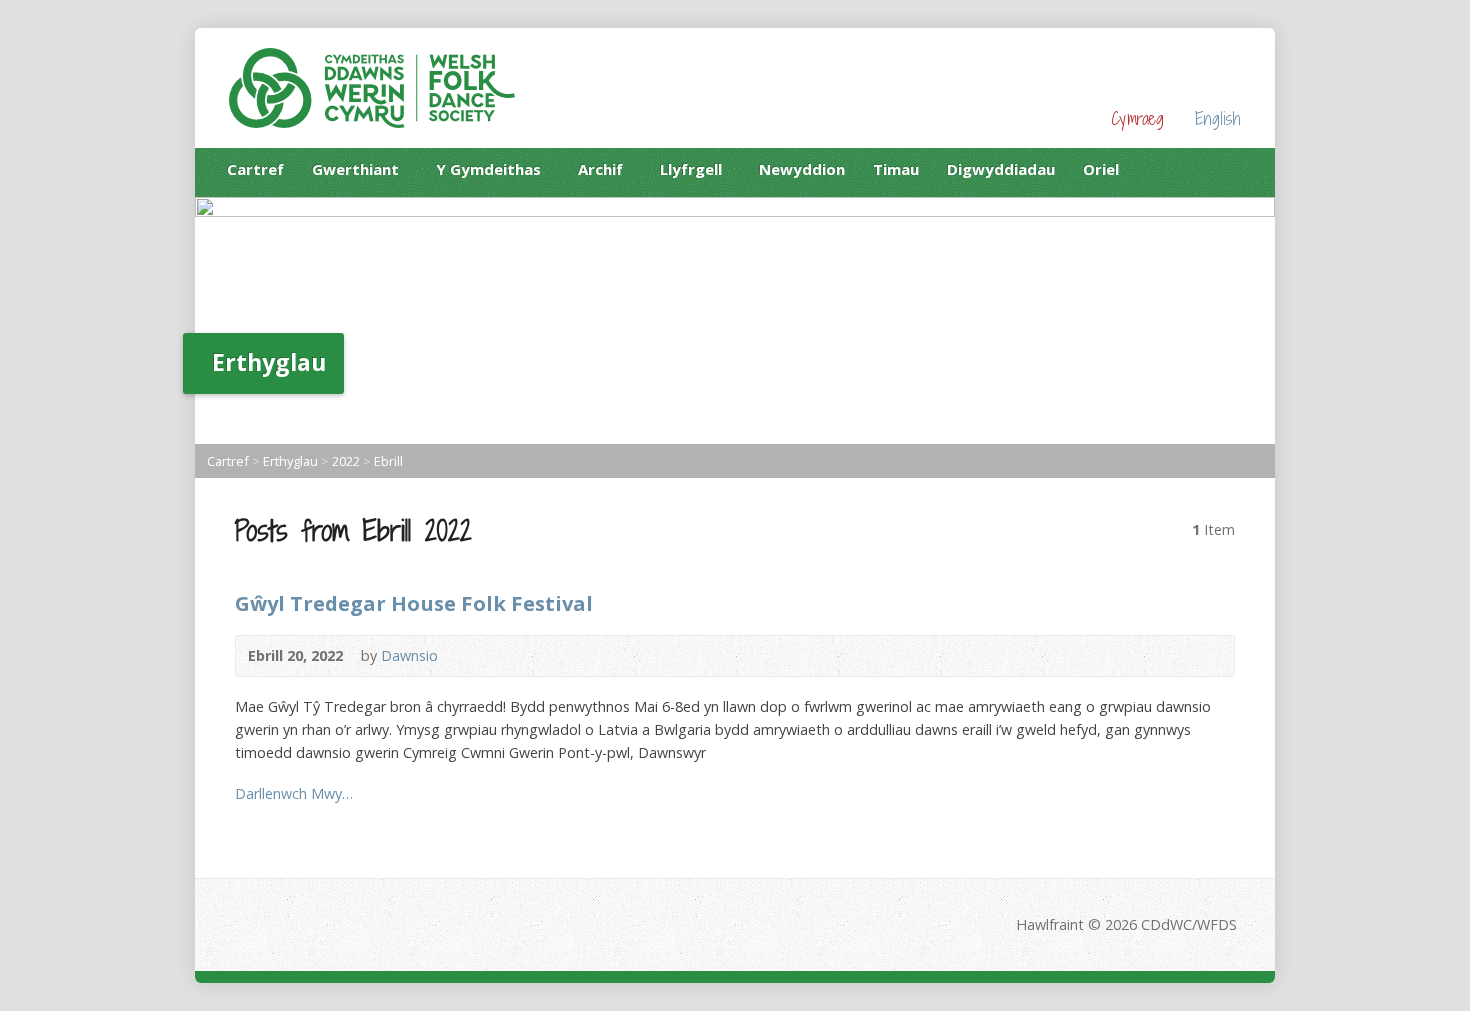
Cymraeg (1137, 118)
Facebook (1202, 168)
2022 (346, 461)
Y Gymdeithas (488, 172)
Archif (600, 172)
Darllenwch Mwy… (294, 793)
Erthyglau (290, 461)
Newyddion (802, 169)
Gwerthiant (355, 172)
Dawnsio (409, 655)
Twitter (1233, 168)
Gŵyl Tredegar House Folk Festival (414, 603)
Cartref (255, 169)
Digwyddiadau (1001, 169)
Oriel (1101, 169)
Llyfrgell (691, 172)
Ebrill (388, 461)
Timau (896, 169)
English (1218, 118)
